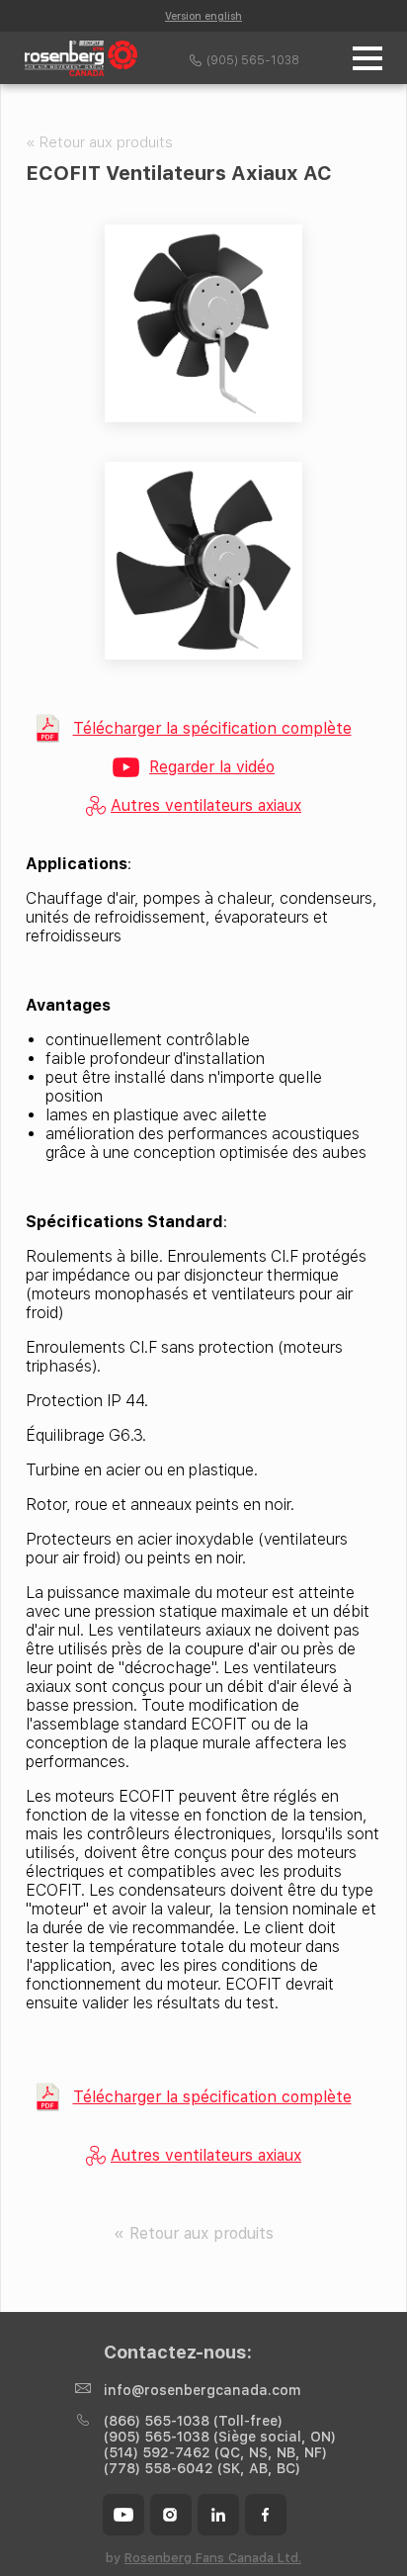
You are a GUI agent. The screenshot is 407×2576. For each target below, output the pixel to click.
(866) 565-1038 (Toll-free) (193, 2421)
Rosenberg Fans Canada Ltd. (213, 2558)
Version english (203, 16)
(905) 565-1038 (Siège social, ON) (220, 2437)
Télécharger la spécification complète (212, 728)
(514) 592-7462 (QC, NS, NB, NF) (215, 2452)
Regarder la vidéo (212, 767)
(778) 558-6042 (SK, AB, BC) (202, 2468)
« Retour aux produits (99, 142)
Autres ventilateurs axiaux (206, 805)
